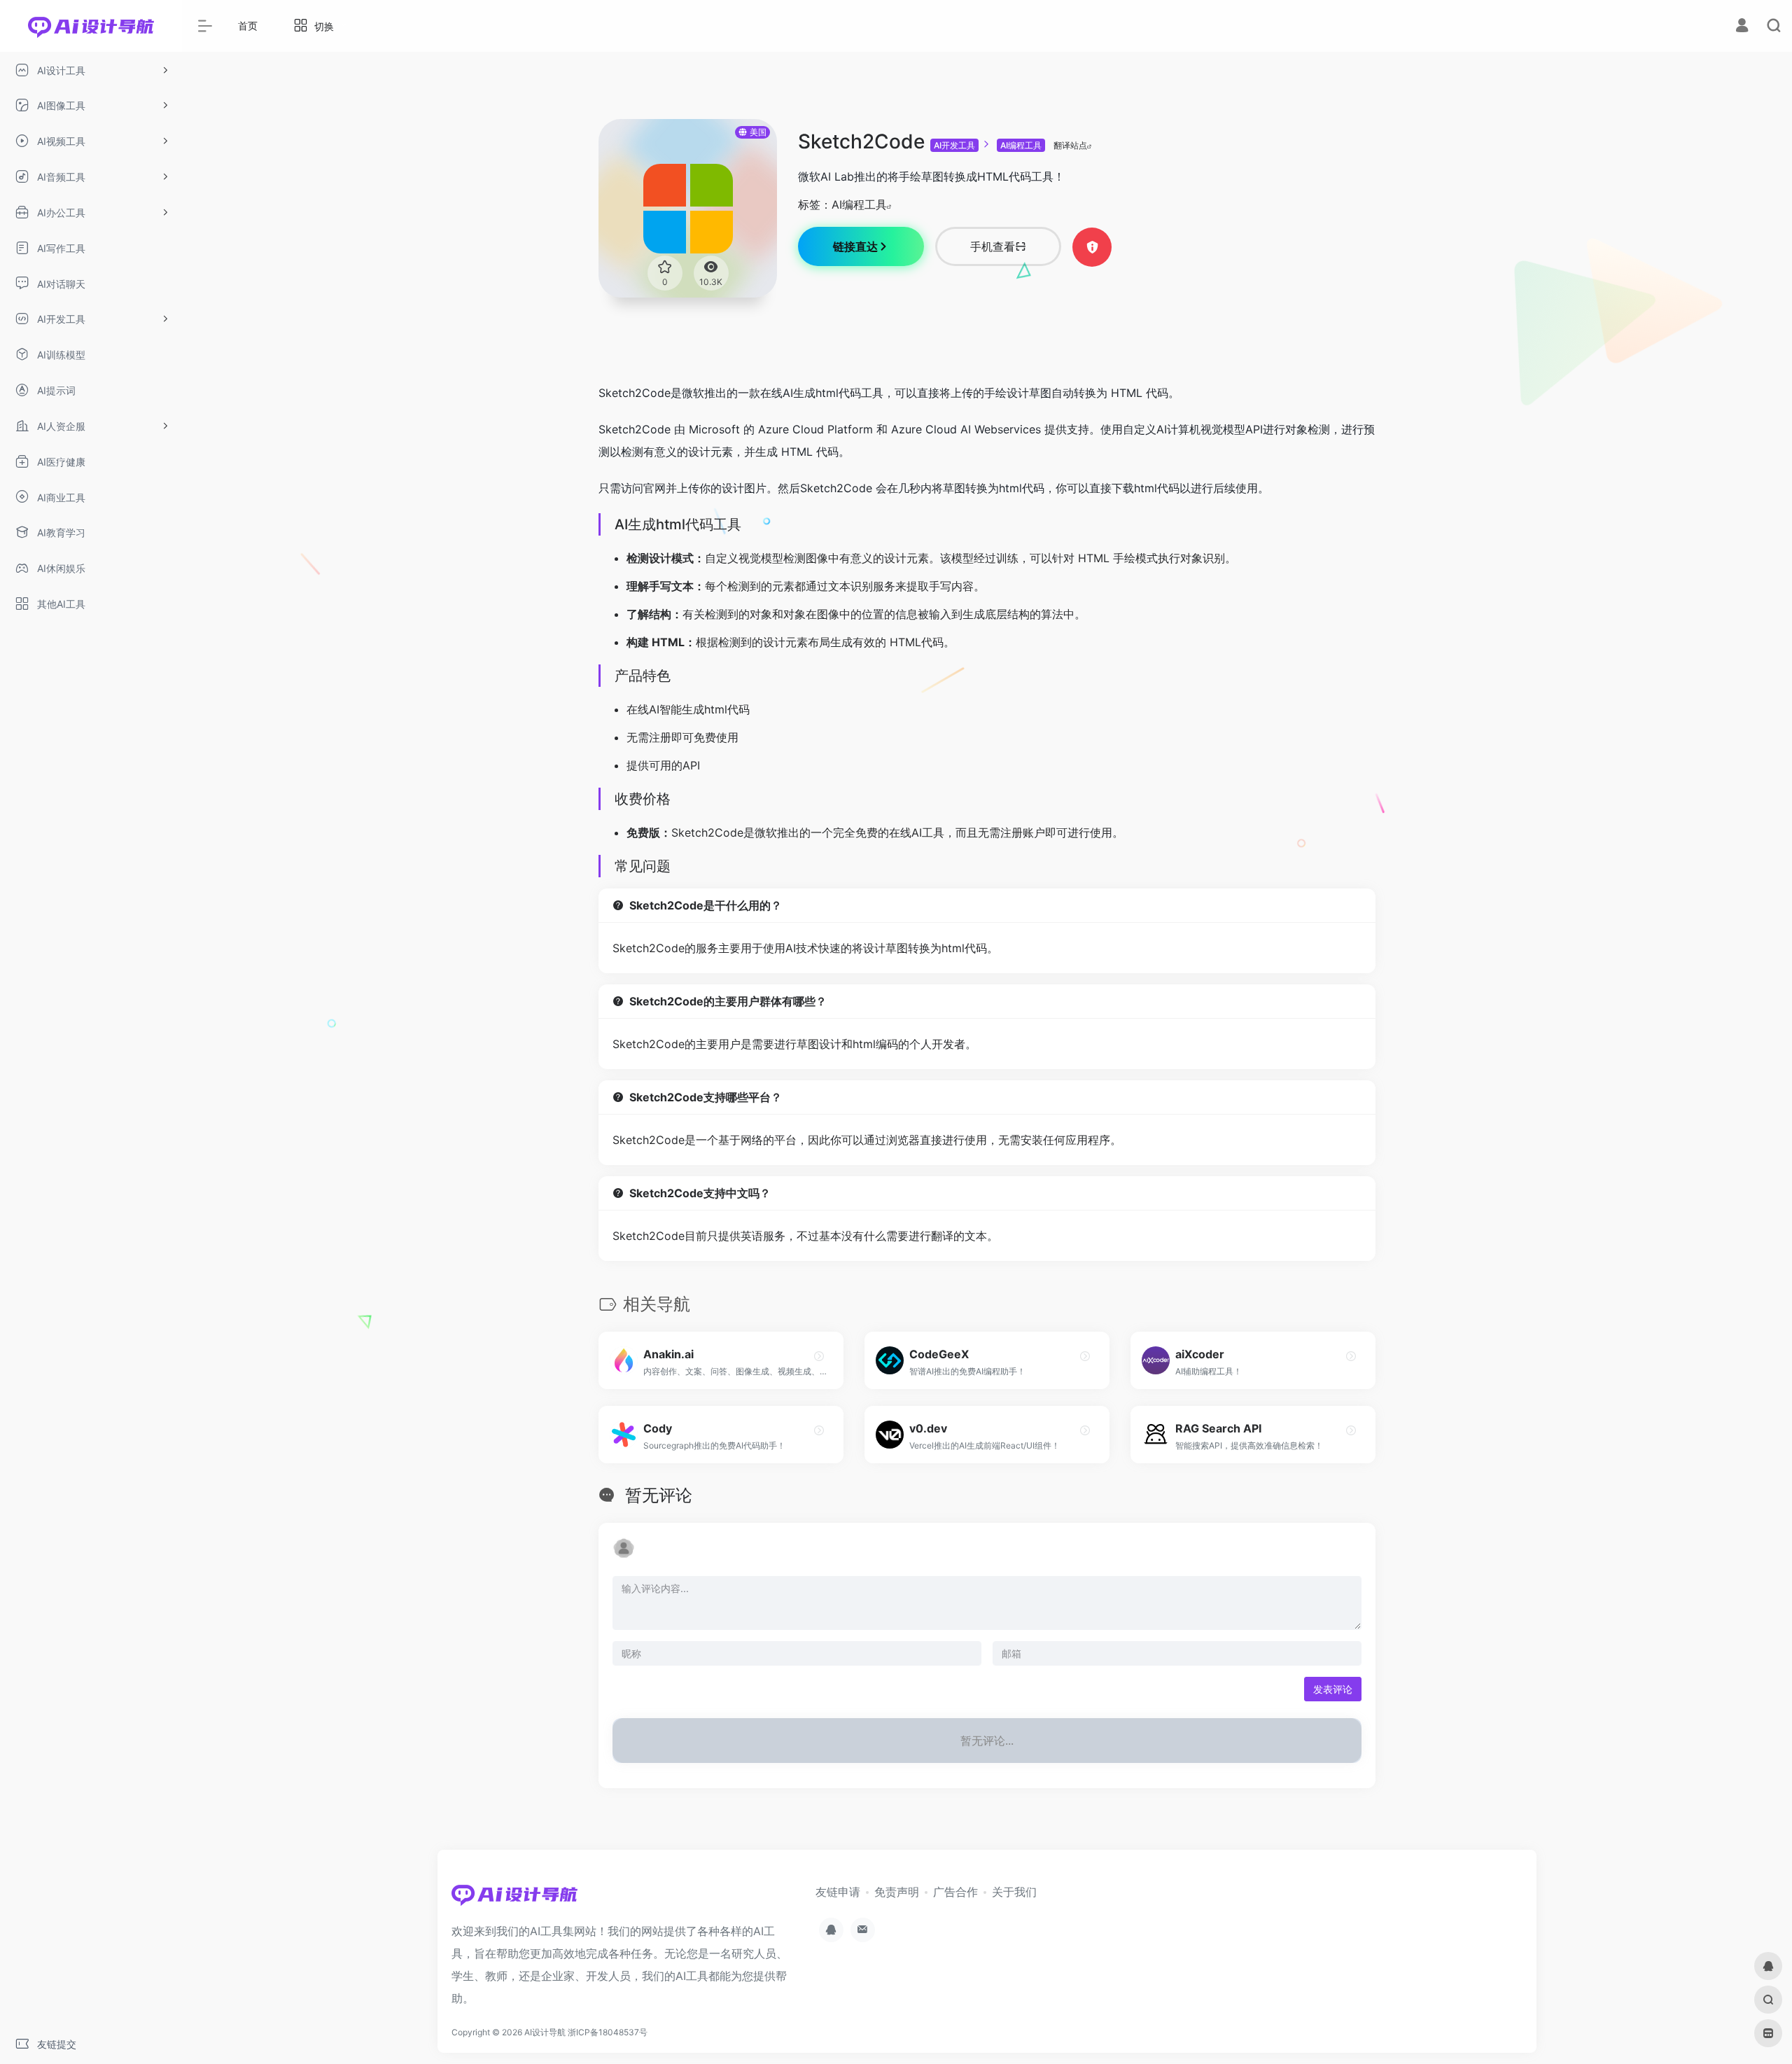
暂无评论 (659, 1495)
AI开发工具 (954, 145)
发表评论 (1333, 1689)
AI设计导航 (545, 2032)
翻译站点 (1070, 145)
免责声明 (897, 1892)
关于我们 (1014, 1892)
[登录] (1742, 27)
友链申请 (838, 1892)
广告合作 (955, 1892)
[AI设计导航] (514, 1899)
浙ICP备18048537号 (608, 2032)
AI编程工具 (1021, 145)
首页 (248, 26)
